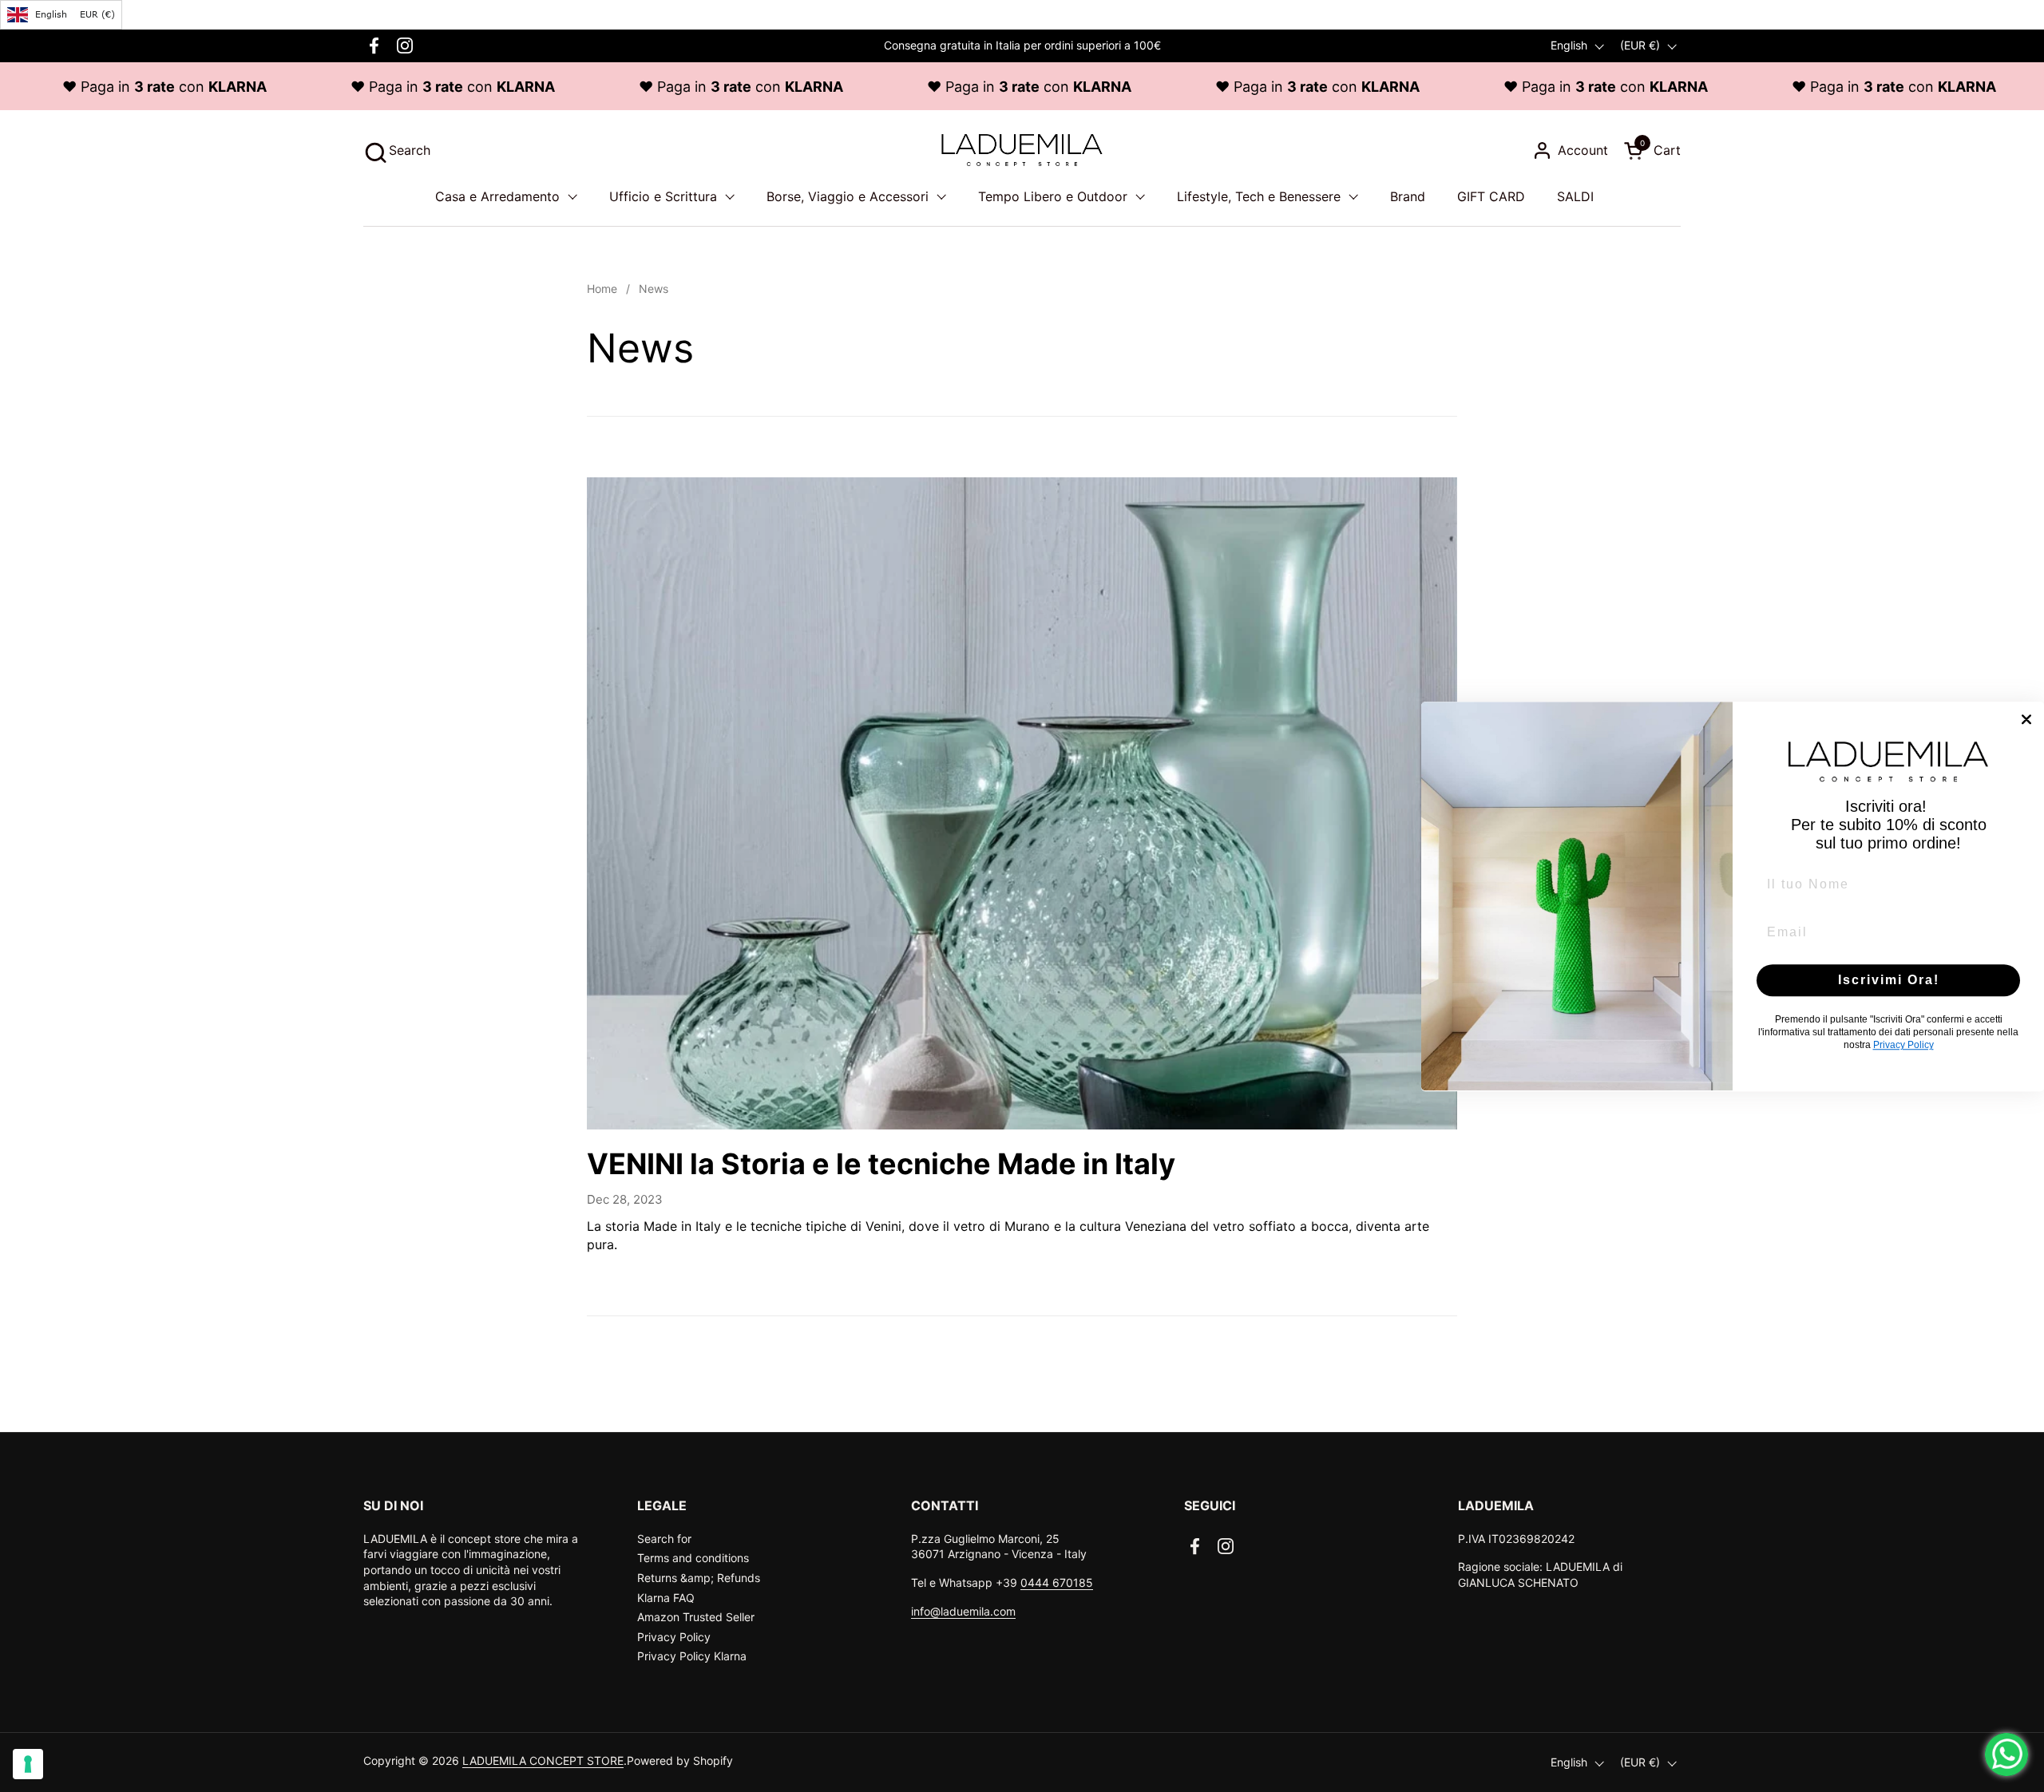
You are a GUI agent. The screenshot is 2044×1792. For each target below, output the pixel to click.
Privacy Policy (674, 1637)
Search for (664, 1539)
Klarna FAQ (666, 1598)
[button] (397, 150)
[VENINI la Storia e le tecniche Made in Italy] (1022, 804)
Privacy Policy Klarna (692, 1656)
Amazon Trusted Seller (696, 1617)
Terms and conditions (693, 1558)
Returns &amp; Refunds (699, 1578)
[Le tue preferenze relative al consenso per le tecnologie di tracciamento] (28, 1764)
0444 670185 (1057, 1582)
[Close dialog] (2026, 719)
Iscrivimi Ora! (1889, 980)
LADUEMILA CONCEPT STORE (543, 1760)
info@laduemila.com (963, 1611)
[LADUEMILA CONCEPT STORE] (1022, 150)
